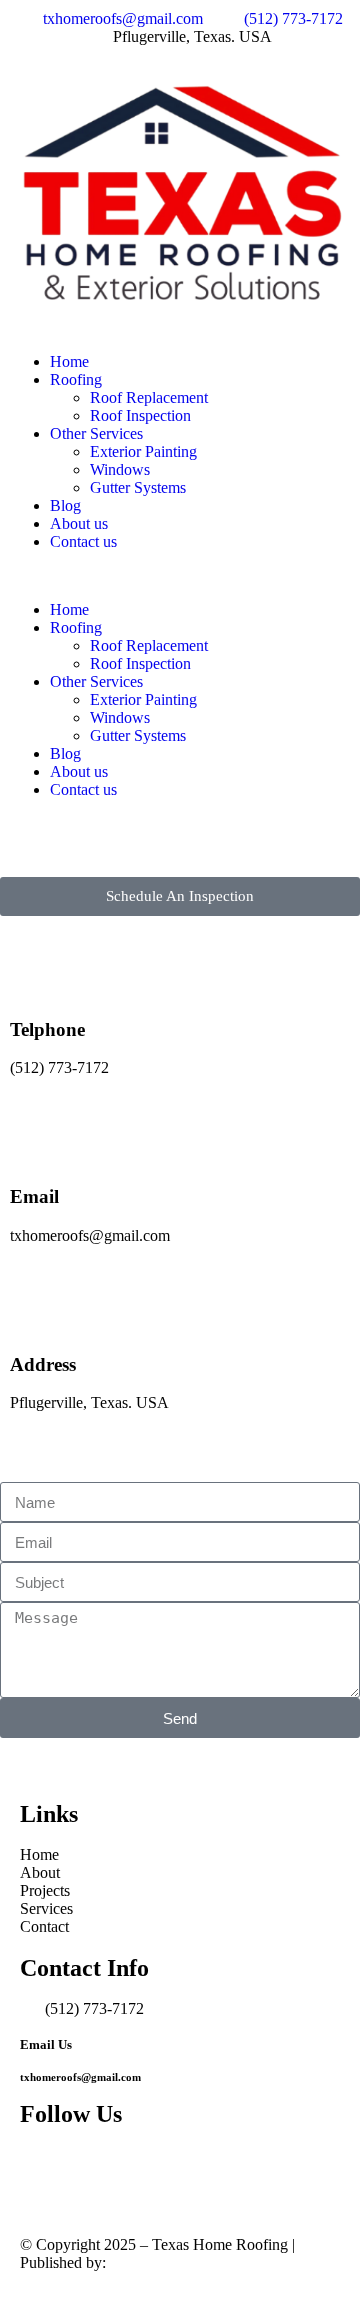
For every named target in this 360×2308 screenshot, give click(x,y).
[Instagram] (99, 2171)
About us (79, 523)
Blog (65, 505)
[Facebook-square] (45, 2171)
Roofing (76, 379)
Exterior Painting (143, 451)
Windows (120, 469)
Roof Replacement (149, 397)
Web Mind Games (167, 2262)
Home (69, 361)
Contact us (83, 541)
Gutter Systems (138, 487)
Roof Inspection (140, 415)
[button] (180, 576)
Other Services (96, 433)
